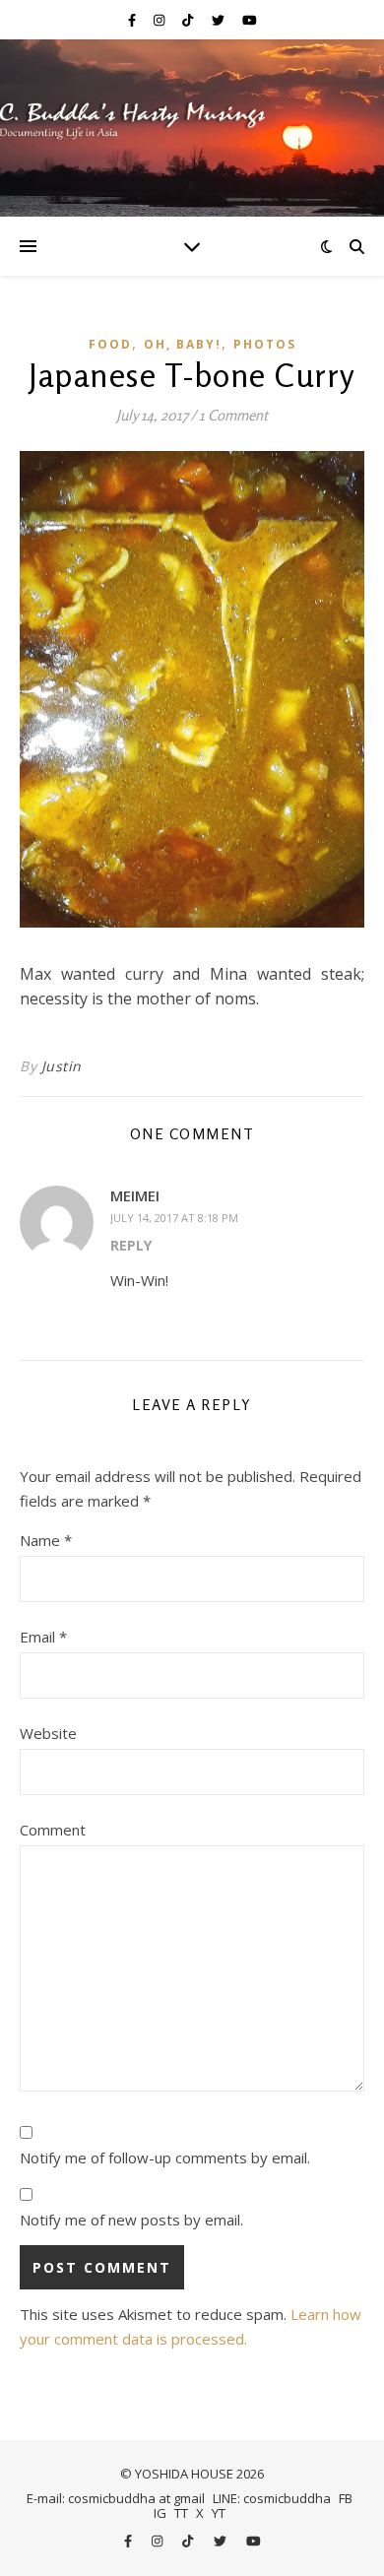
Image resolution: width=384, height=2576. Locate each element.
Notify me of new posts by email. (131, 2220)
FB (346, 2498)
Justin (62, 1066)
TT (181, 2513)
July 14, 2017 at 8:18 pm (174, 1218)
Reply (131, 1245)
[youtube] (250, 20)
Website (48, 1733)
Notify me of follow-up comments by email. (165, 2157)
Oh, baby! (183, 344)
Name (46, 1540)
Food (110, 344)
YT (219, 2513)
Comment (53, 1830)
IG (160, 2513)
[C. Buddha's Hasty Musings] (192, 128)
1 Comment (233, 415)
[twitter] (220, 20)
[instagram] (160, 20)
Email (43, 1637)
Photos (265, 344)
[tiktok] (189, 20)
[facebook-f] (133, 20)
